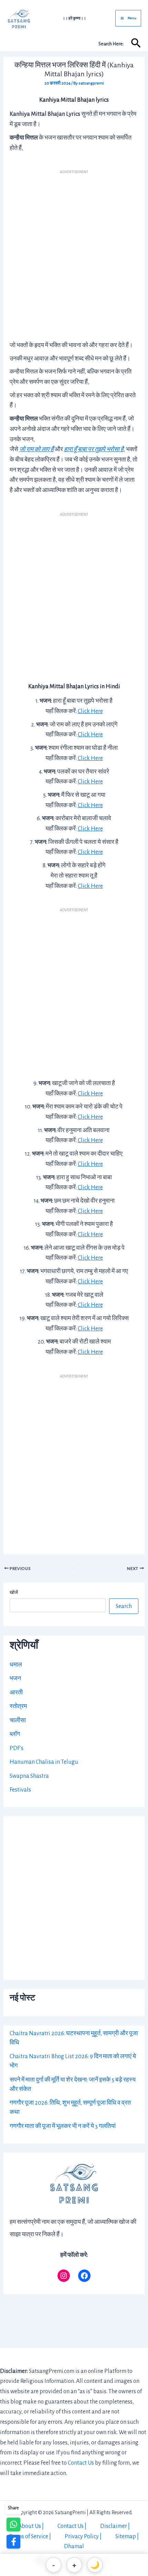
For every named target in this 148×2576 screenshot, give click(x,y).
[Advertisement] (74, 253)
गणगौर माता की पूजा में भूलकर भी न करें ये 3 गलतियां (63, 2126)
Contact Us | (72, 2526)
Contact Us (81, 2463)
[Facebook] (84, 2276)
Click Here (90, 711)
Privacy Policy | (83, 2536)
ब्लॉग (15, 1734)
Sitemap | (127, 2536)
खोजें (14, 1593)
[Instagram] (64, 2276)
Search (124, 1606)
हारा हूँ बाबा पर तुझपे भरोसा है (94, 449)
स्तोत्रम (18, 1706)
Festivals (20, 1790)
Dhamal (74, 2546)
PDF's (17, 1748)
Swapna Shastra (29, 1776)
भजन (15, 1679)
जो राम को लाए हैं (36, 449)
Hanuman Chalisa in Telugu (44, 1762)
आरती (16, 1693)
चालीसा (18, 1720)
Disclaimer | (115, 2526)
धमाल (16, 1665)
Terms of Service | (30, 2536)
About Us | (31, 2526)
